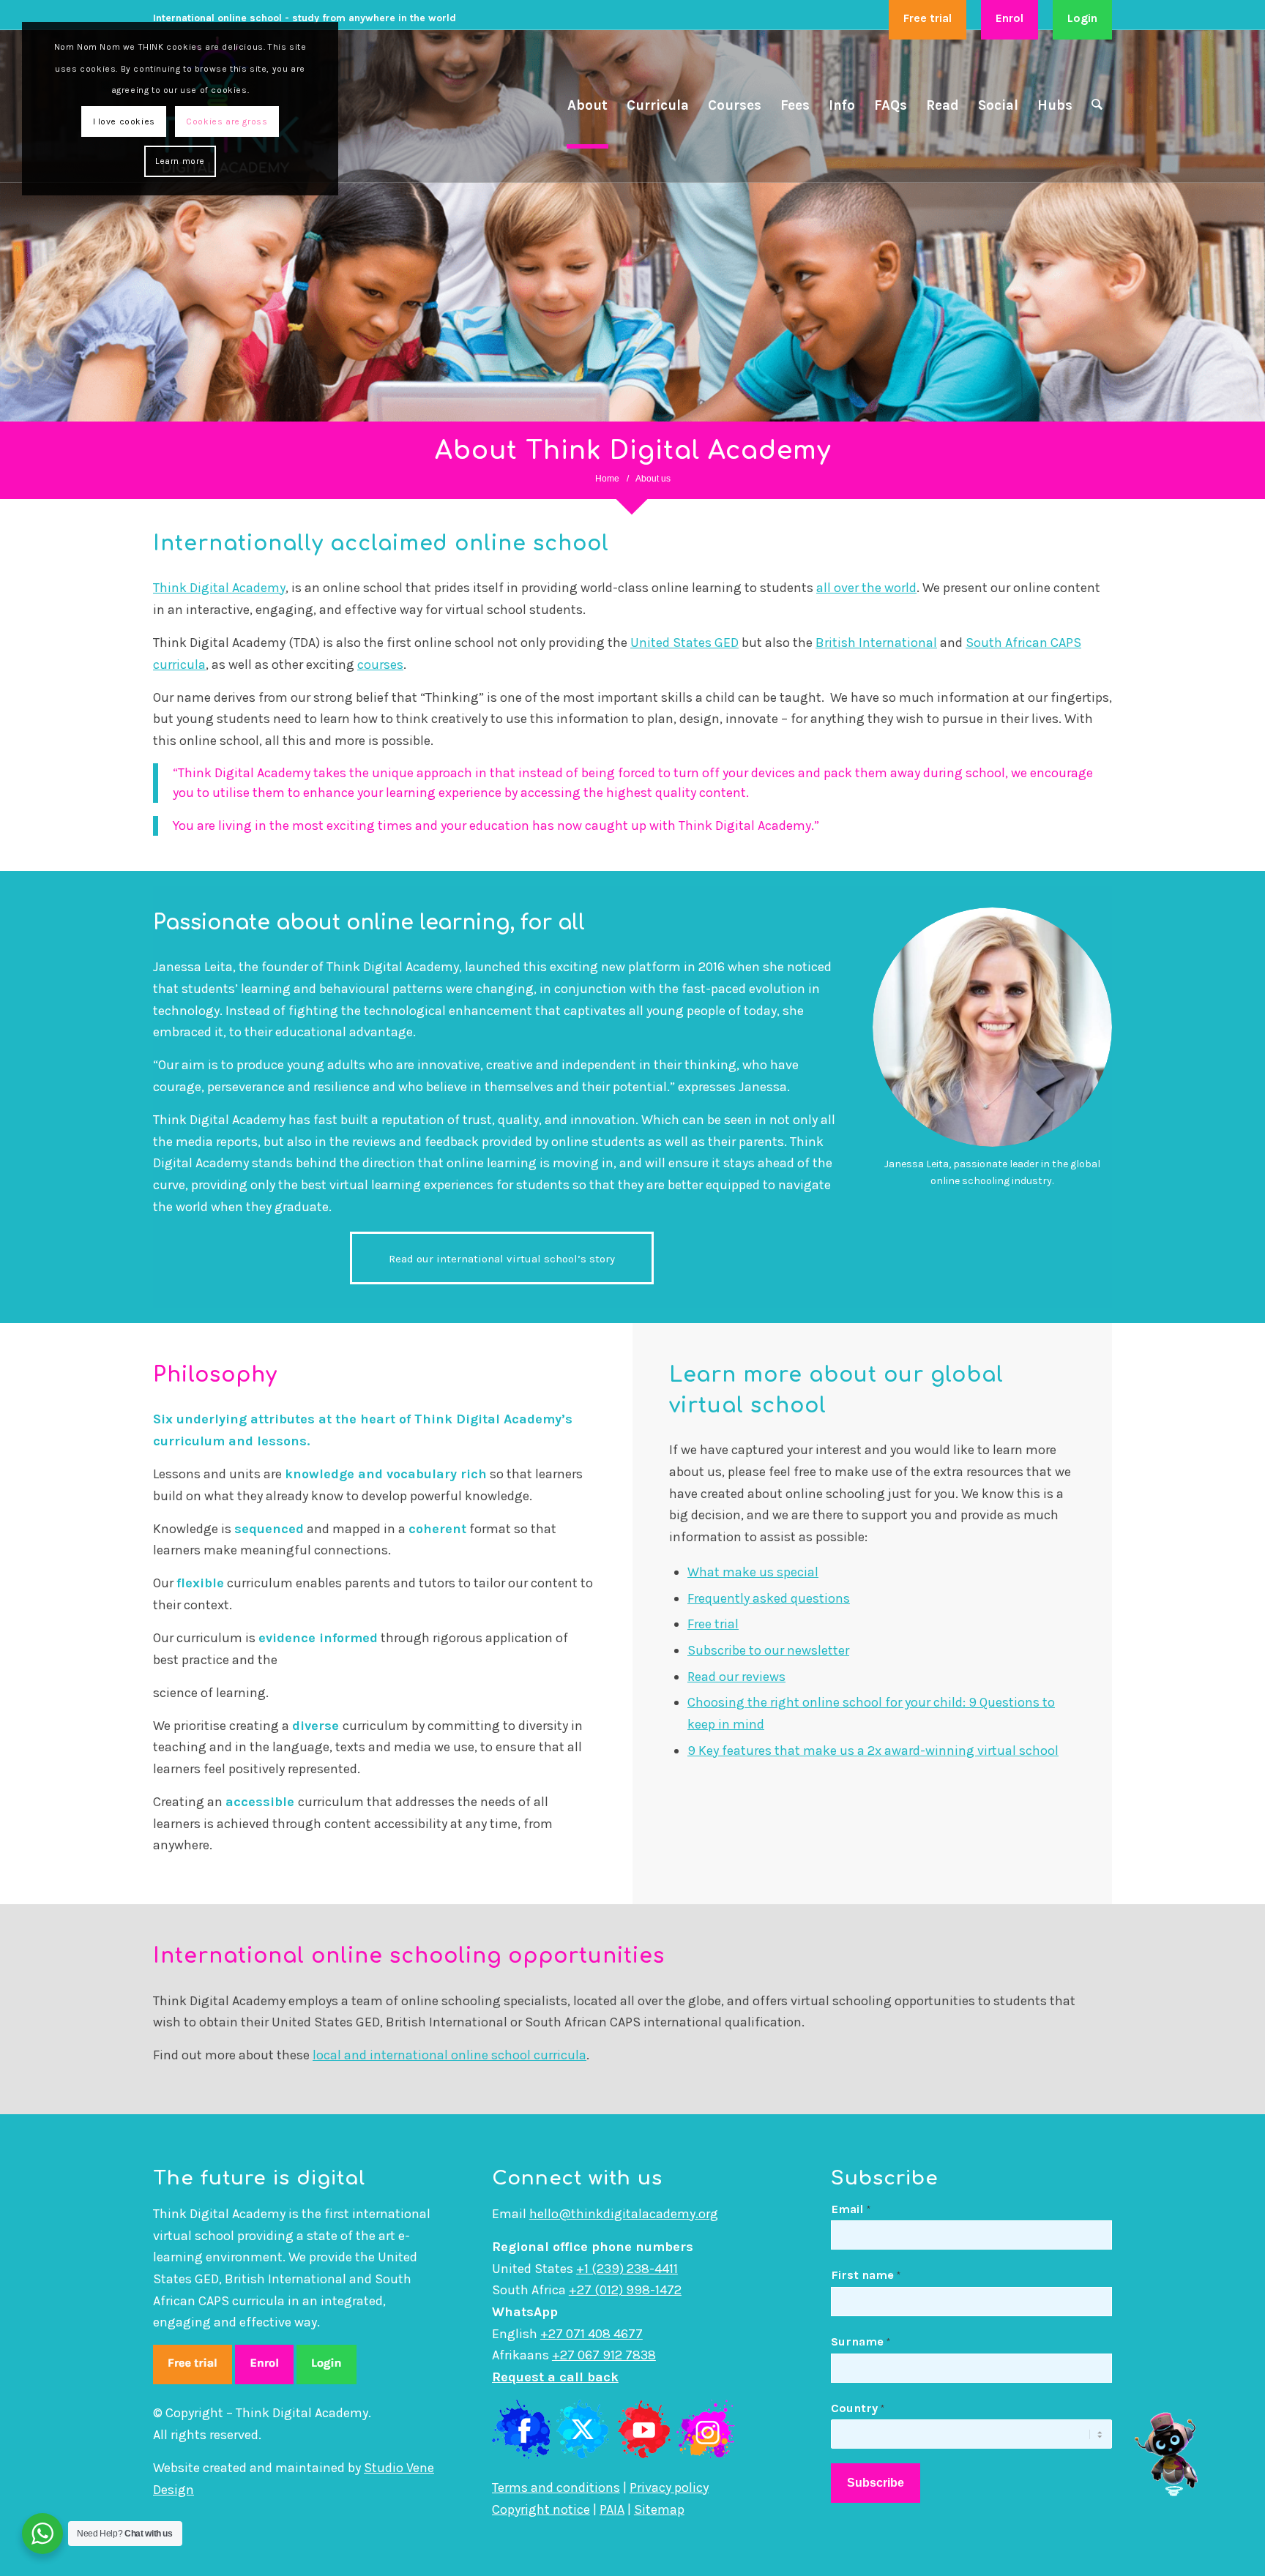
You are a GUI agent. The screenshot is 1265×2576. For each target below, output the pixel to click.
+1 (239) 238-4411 (627, 2269)
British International (876, 643)
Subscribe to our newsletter (768, 1650)
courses (380, 664)
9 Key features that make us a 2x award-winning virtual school (873, 1751)
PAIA (612, 2509)
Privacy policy (669, 2487)
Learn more (180, 161)
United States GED (684, 643)
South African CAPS (1023, 643)
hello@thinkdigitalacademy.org (624, 2214)
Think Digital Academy (219, 588)
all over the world (866, 588)
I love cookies (124, 121)
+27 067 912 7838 (604, 2355)
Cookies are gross (227, 121)
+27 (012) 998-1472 (625, 2290)
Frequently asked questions (769, 1598)
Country (858, 2408)
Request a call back (555, 2377)
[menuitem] (928, 19)
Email (851, 2209)
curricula (179, 664)
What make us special (753, 1572)
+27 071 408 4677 (592, 2334)
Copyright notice (541, 2509)
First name (866, 2275)
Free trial (713, 1624)
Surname (861, 2341)
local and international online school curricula (449, 2055)
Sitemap (659, 2509)
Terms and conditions (556, 2487)
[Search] (1097, 106)
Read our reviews (736, 1677)
